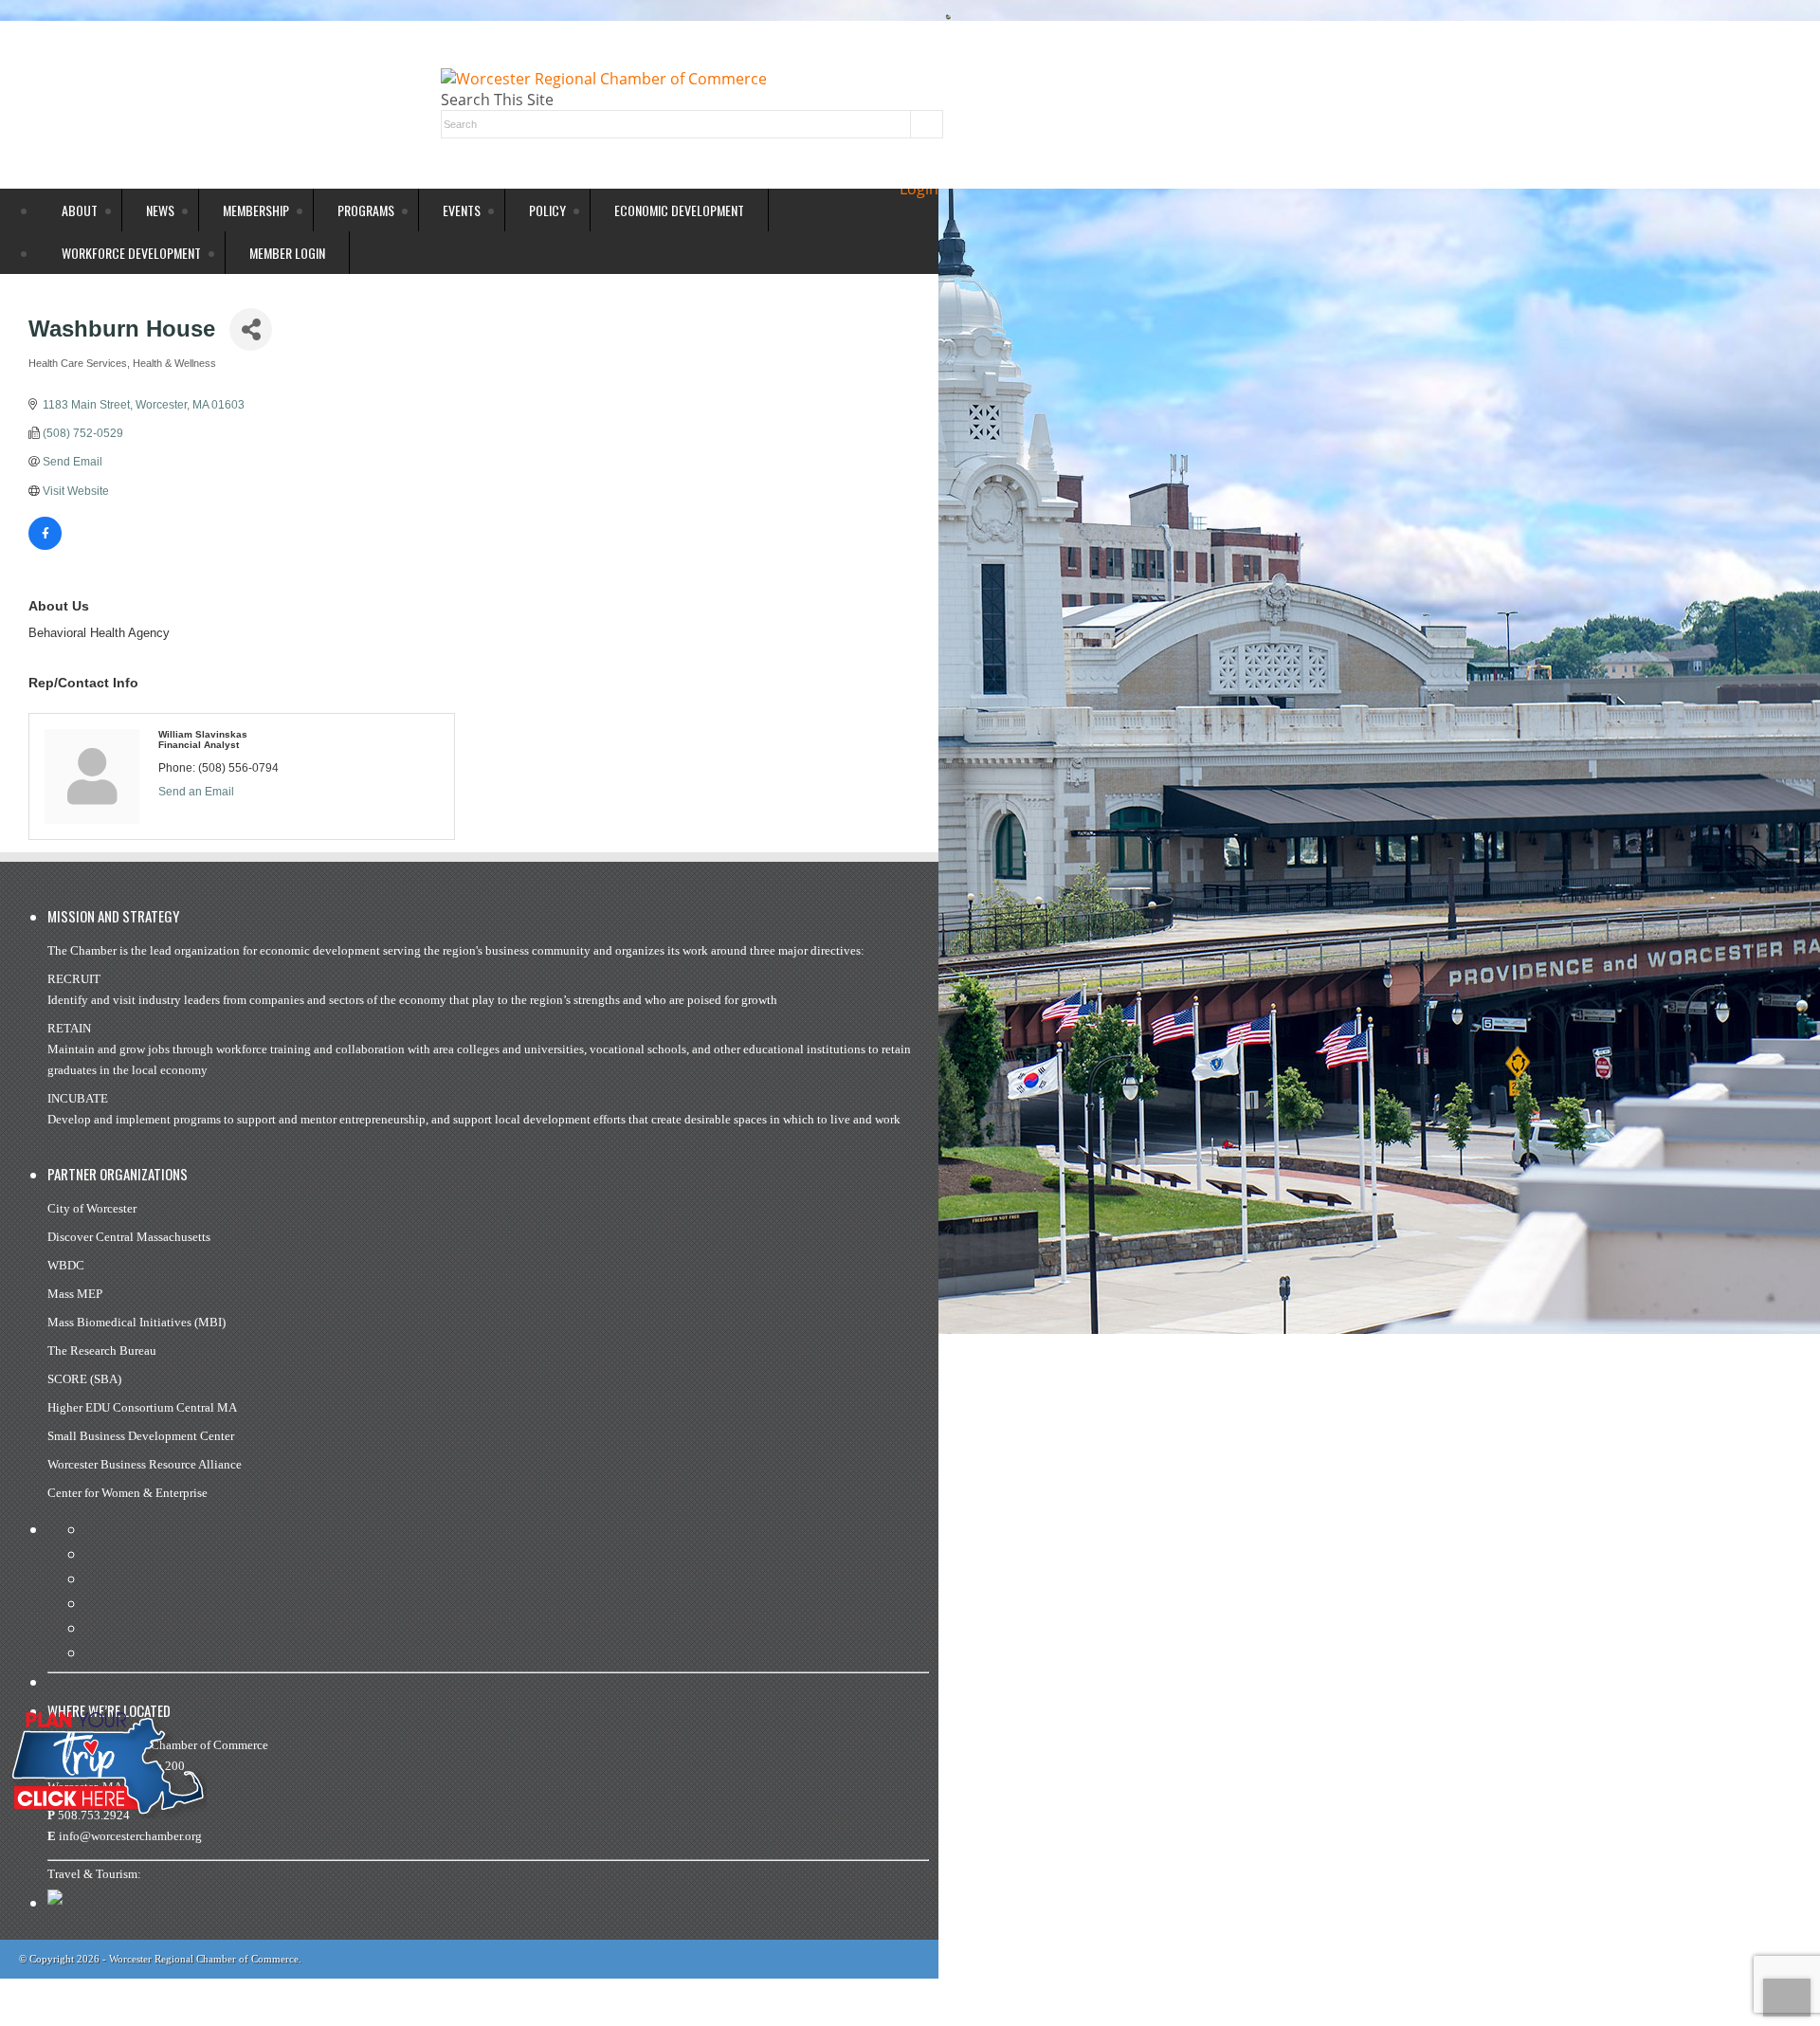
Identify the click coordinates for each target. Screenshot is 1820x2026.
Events (462, 210)
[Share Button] (251, 329)
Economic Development (679, 210)
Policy (547, 210)
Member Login (287, 253)
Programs (366, 210)
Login (919, 189)
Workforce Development (131, 253)
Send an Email (196, 792)
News (160, 210)
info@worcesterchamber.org (130, 1836)
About (80, 210)
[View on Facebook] (45, 546)
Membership (256, 210)
